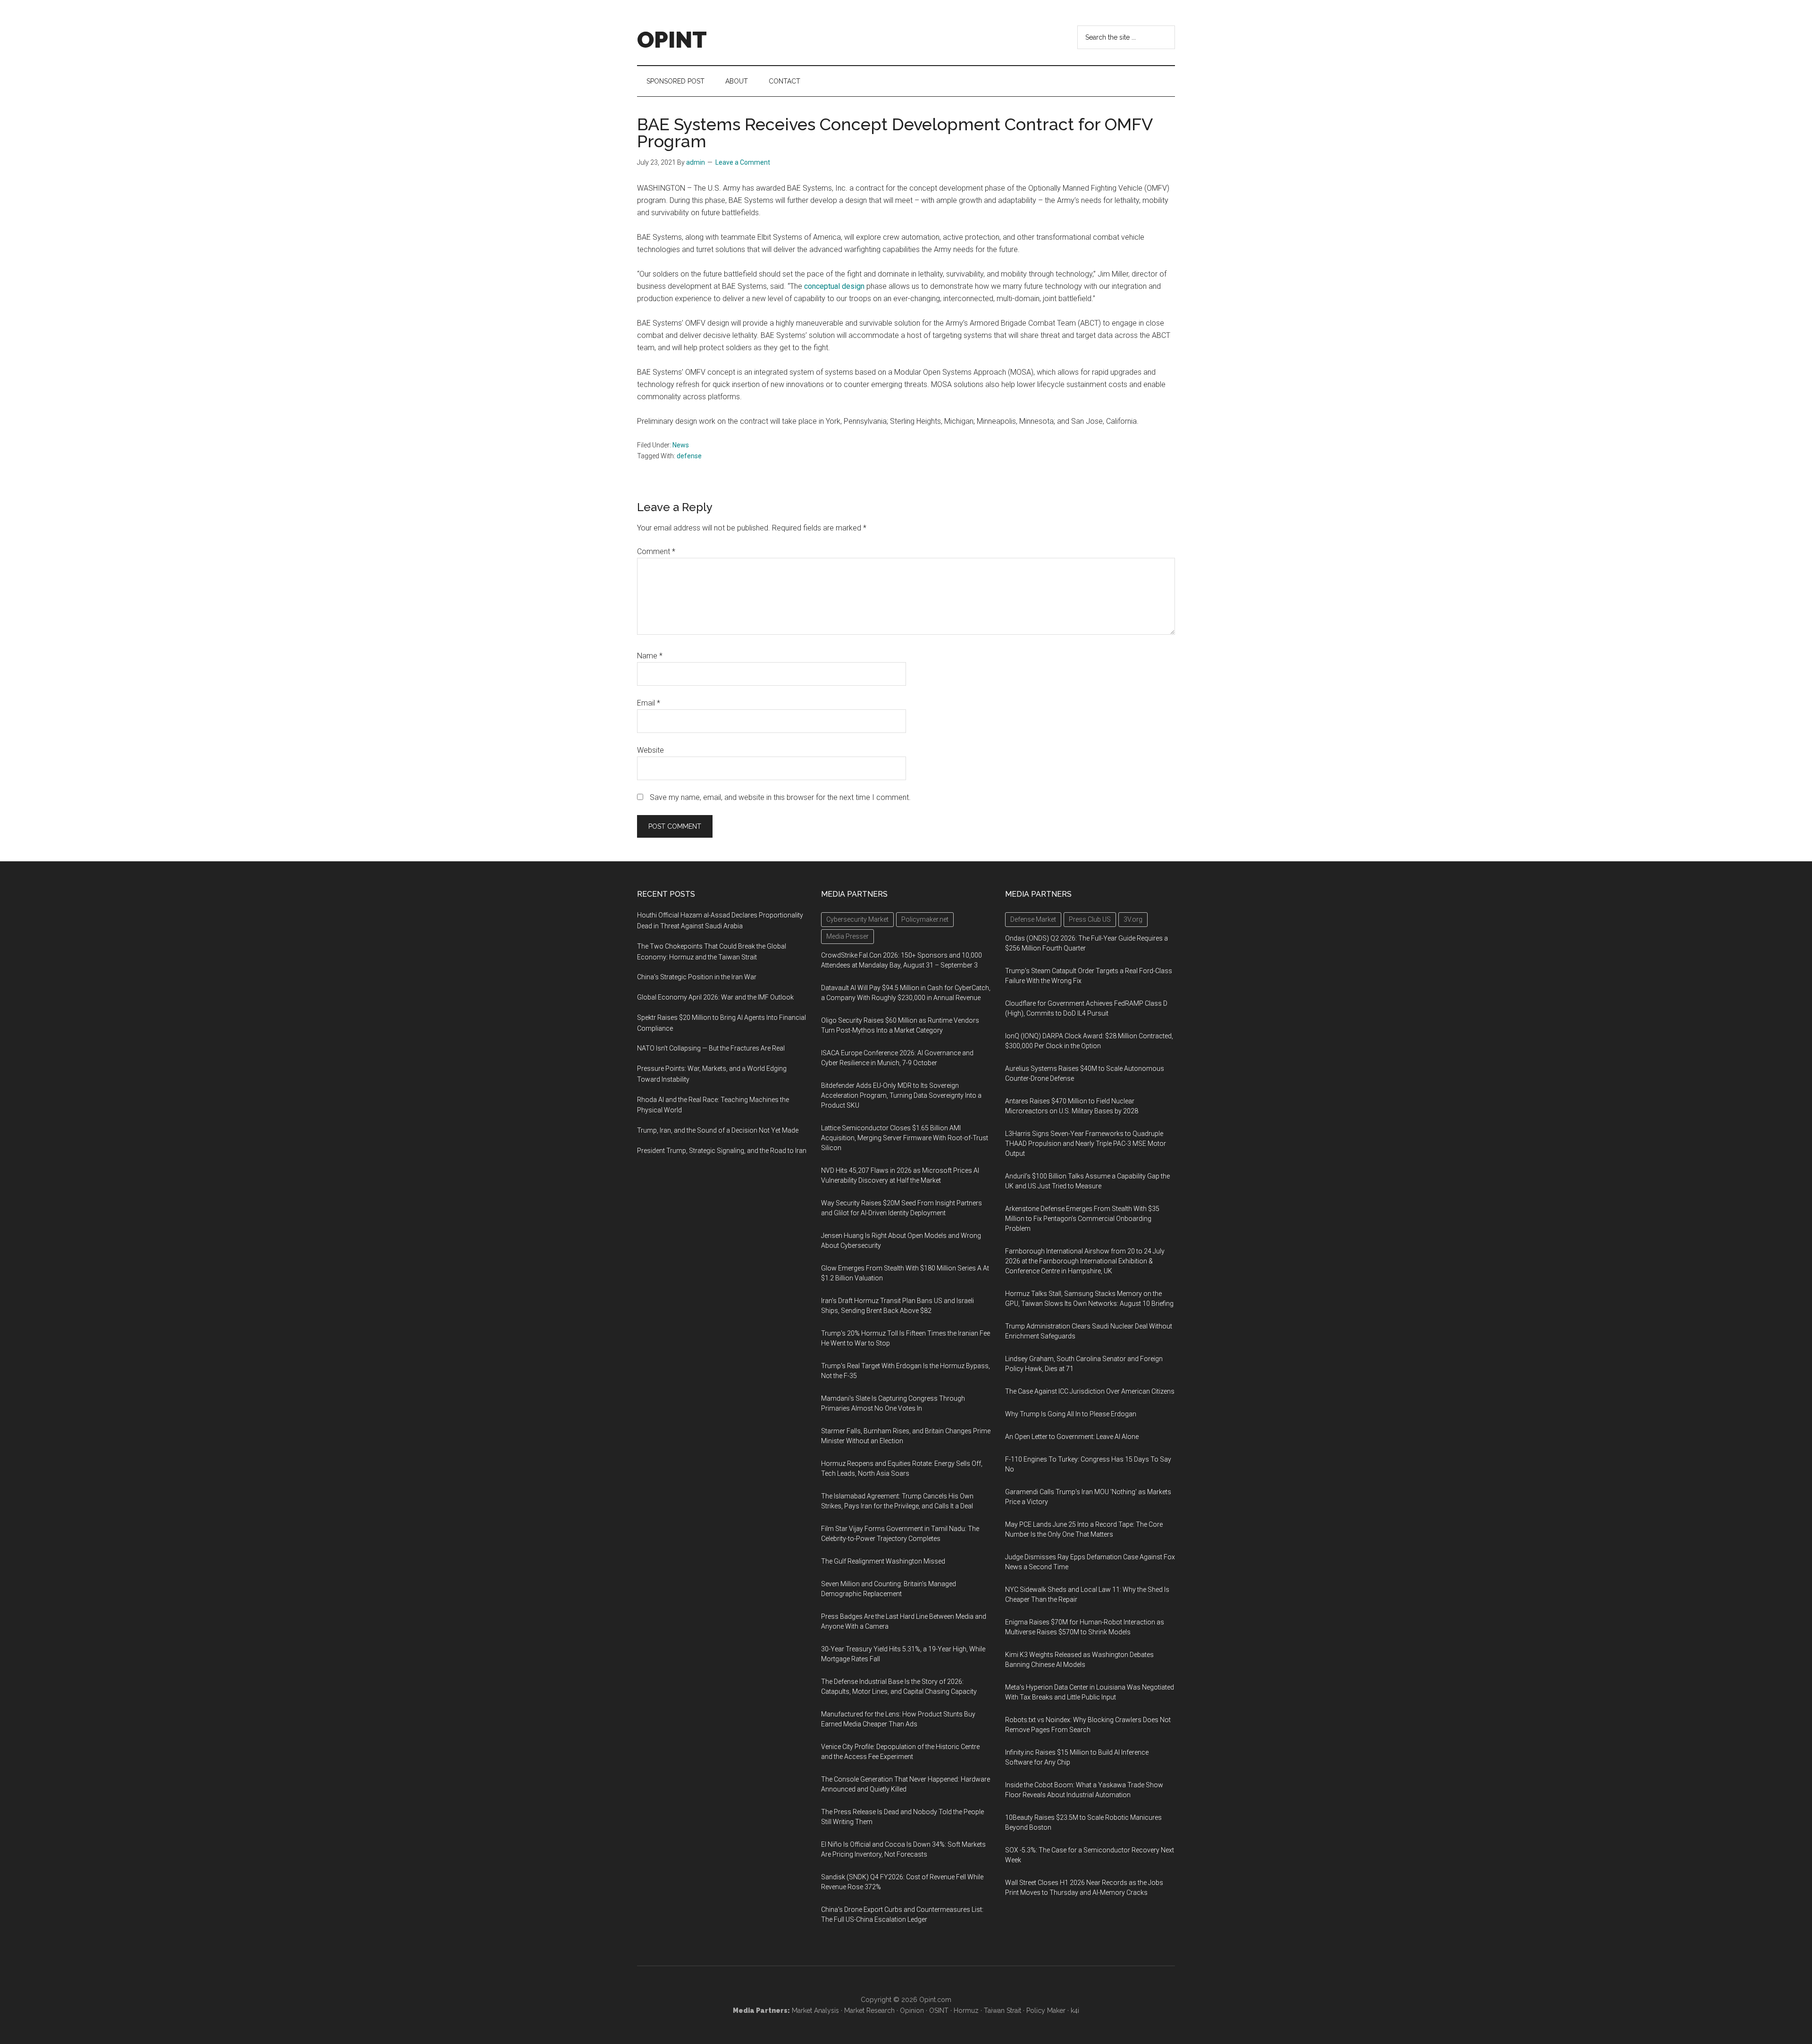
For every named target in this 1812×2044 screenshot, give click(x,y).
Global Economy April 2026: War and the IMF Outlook (715, 997)
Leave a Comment (743, 162)
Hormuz (966, 2010)
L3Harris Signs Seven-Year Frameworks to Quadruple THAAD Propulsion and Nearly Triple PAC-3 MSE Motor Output (1086, 1144)
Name (650, 656)
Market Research (869, 2010)
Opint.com (935, 2000)
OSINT (939, 2010)
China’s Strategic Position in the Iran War (697, 977)
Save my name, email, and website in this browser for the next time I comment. (780, 797)
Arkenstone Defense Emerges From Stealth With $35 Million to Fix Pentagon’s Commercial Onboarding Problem (1082, 1219)
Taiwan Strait (1002, 2010)
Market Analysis (815, 2010)
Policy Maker (1046, 2010)
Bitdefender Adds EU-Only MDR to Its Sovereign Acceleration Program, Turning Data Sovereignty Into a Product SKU (901, 1095)
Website (650, 750)
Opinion (912, 2010)
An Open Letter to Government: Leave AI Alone (1072, 1437)
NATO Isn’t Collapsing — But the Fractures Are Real (711, 1048)
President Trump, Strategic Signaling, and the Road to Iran (722, 1151)
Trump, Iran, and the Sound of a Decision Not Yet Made (718, 1130)
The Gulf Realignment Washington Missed (883, 1561)
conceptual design (834, 286)
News (681, 445)
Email (649, 703)
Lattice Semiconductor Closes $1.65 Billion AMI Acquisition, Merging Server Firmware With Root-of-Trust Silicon (905, 1138)
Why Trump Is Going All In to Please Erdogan (1071, 1414)
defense (689, 456)
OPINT (672, 40)
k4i (1075, 2010)
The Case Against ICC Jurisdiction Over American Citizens (1090, 1391)
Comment (656, 551)
